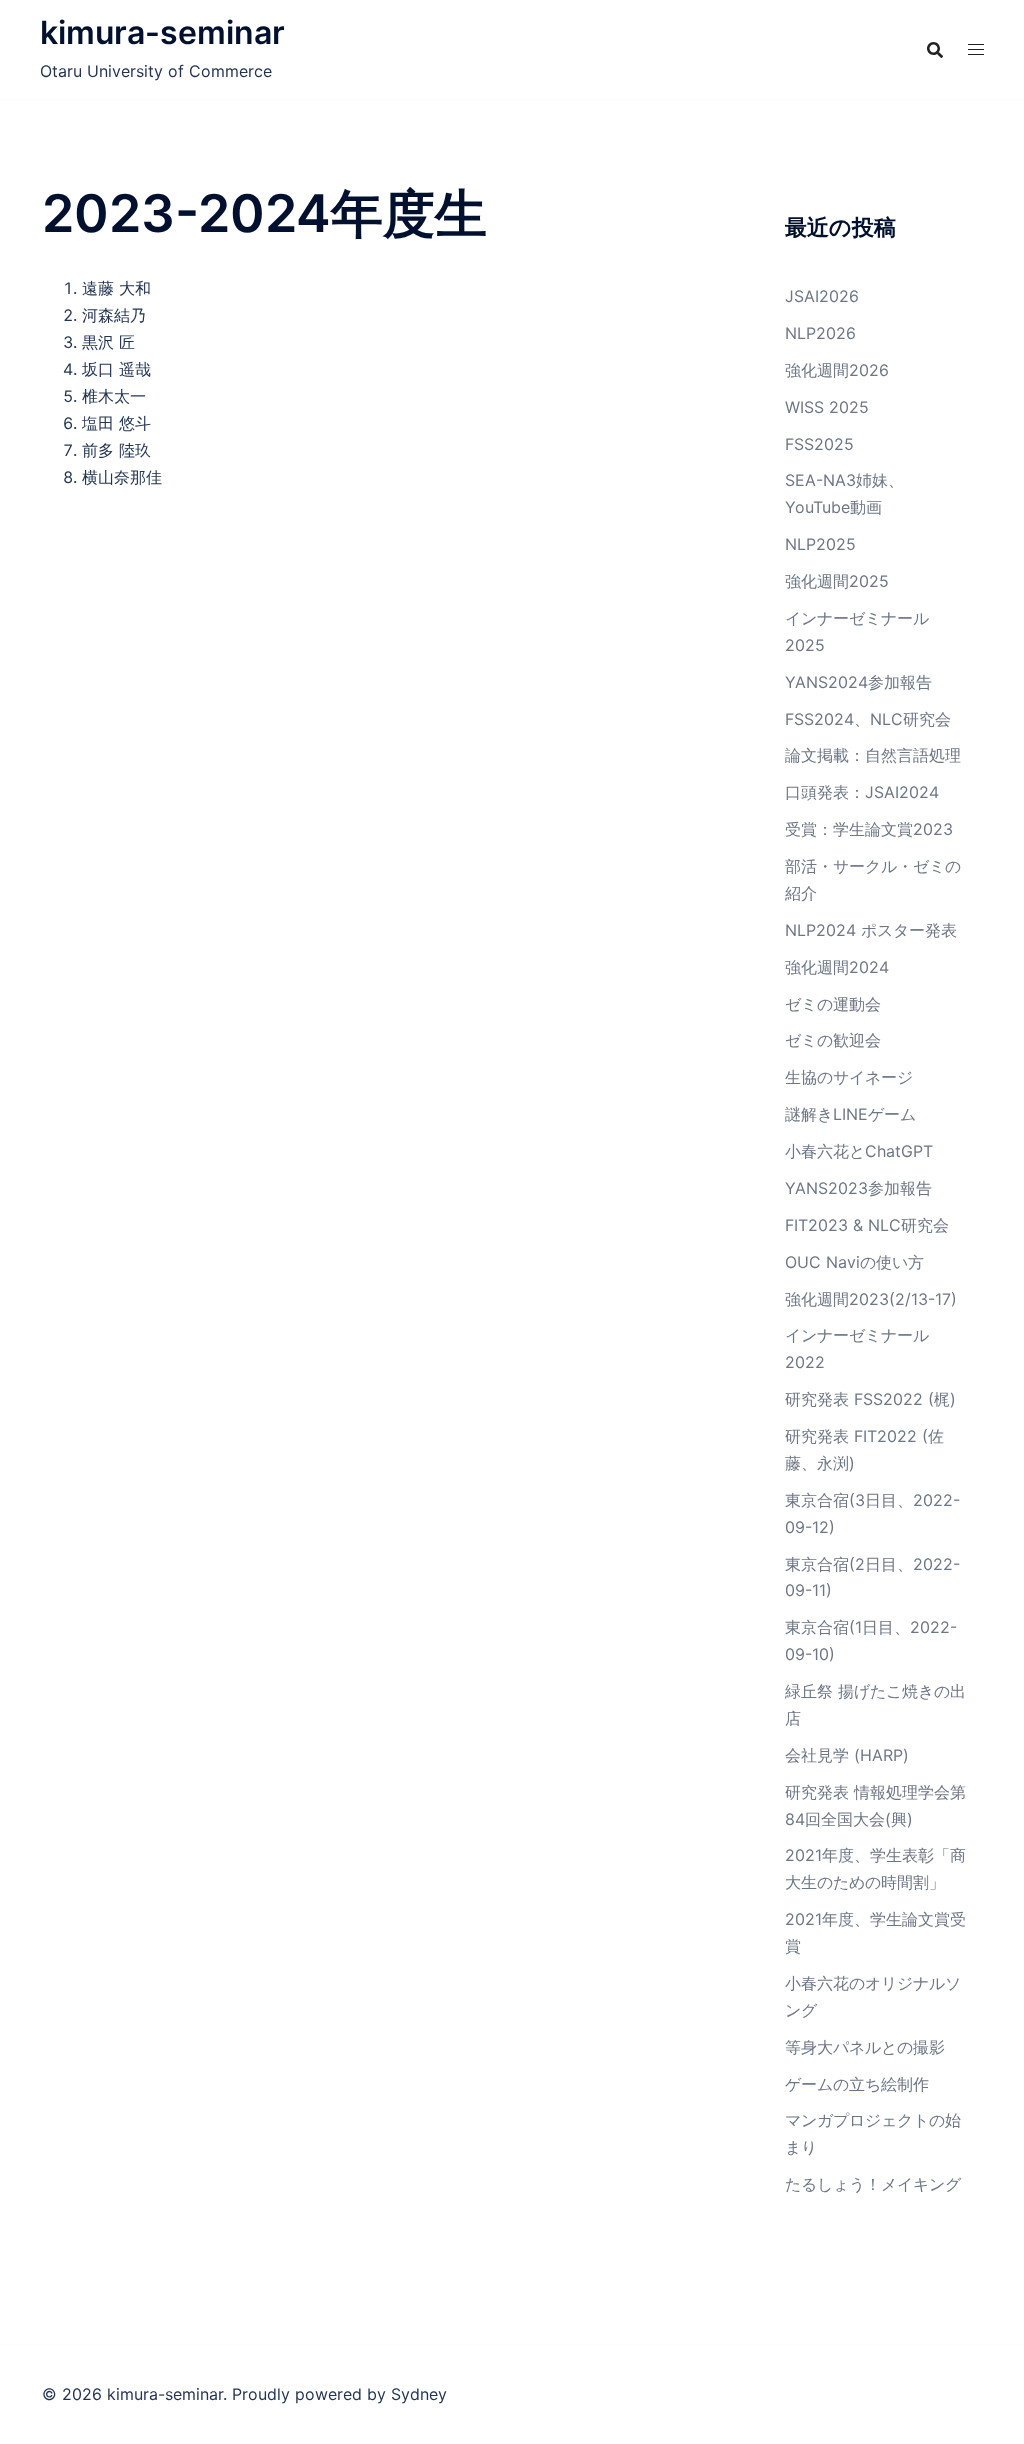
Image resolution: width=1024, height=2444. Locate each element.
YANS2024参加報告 (858, 682)
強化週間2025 (837, 581)
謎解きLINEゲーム (850, 1114)
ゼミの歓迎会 (833, 1040)
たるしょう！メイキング (873, 2184)
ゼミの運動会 (833, 1004)
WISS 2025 (827, 407)
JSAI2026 (822, 296)
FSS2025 (819, 444)
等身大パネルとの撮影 (865, 2047)
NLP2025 (820, 544)
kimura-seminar (162, 32)
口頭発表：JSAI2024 (862, 792)
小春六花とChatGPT (859, 1151)
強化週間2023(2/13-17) (871, 1299)
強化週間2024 (837, 967)
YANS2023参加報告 (858, 1188)
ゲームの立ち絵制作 (857, 2084)
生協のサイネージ (849, 1077)
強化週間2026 (837, 370)
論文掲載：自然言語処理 (873, 755)
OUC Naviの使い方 (854, 1262)
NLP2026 (820, 333)
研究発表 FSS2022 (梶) (870, 1399)
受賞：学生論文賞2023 (869, 829)
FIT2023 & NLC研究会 (867, 1225)
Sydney (419, 2394)
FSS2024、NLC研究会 (868, 719)
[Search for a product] (935, 50)
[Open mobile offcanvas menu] (976, 49)
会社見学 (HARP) (847, 1755)
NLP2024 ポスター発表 (871, 930)
